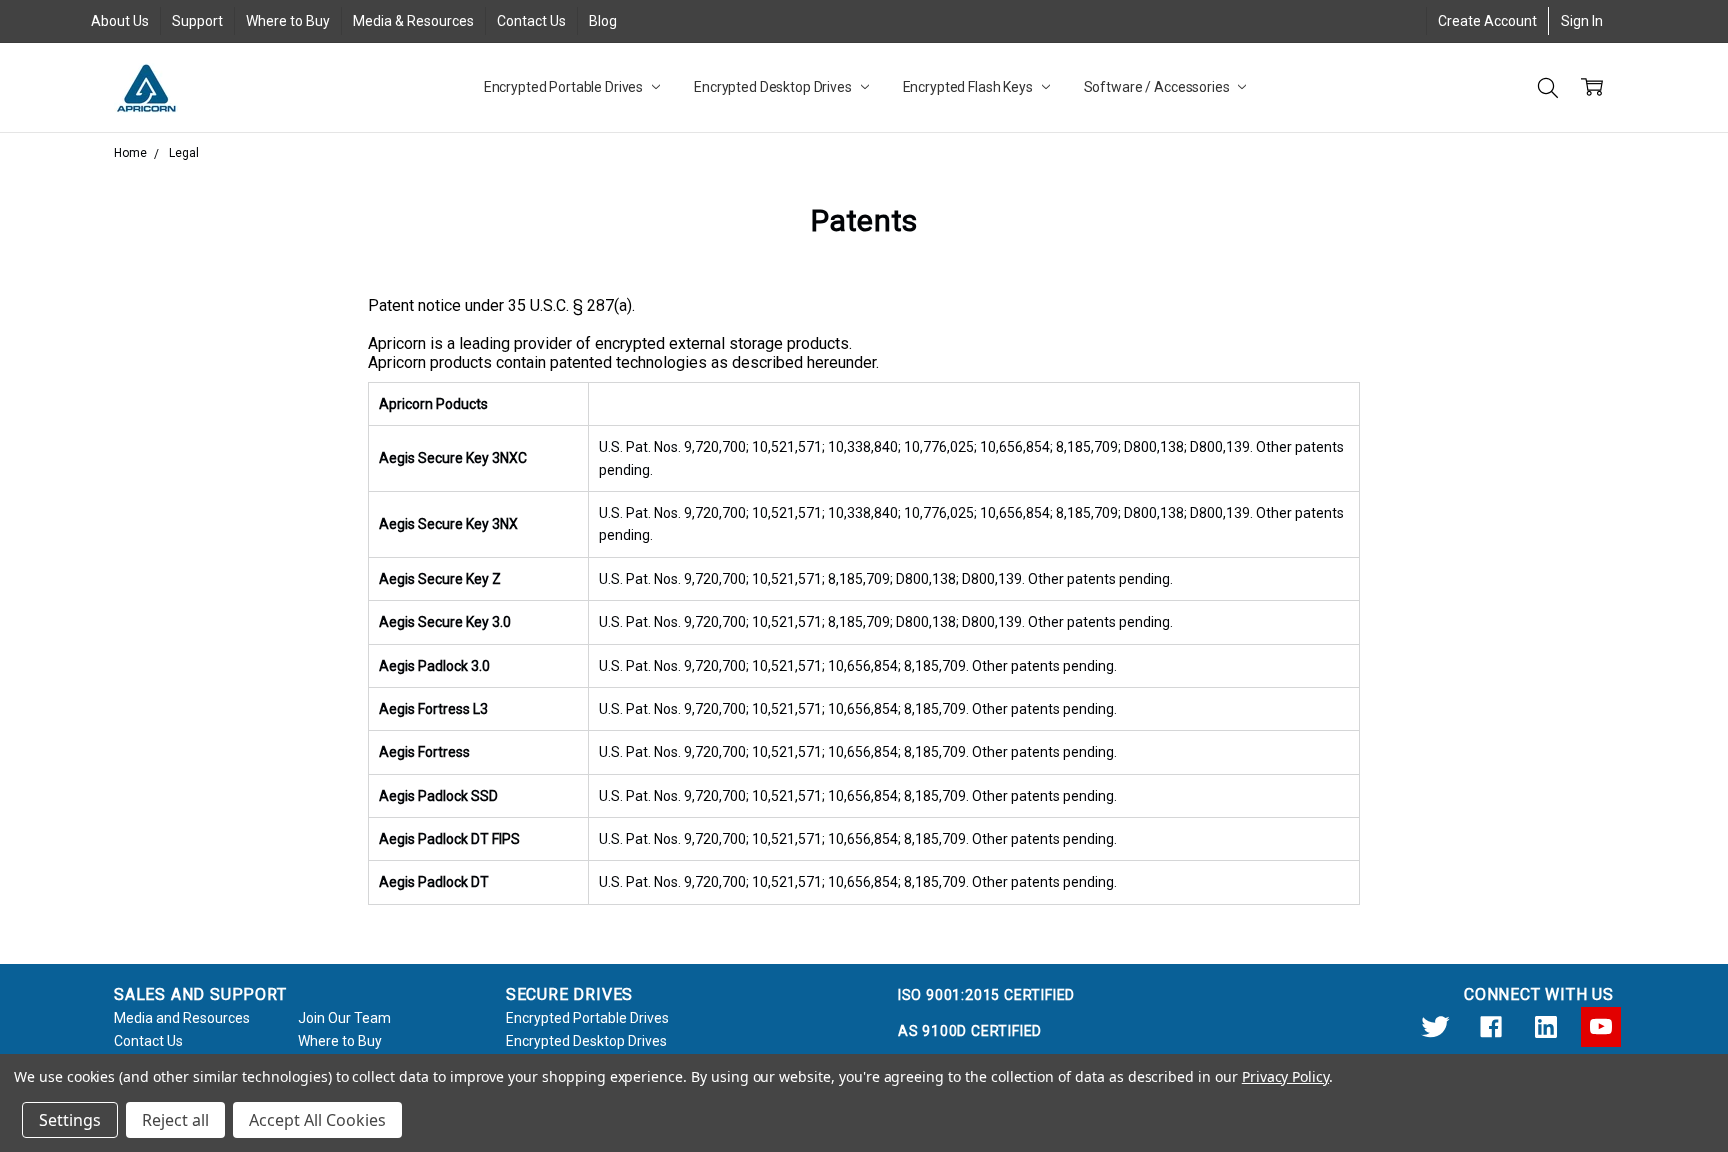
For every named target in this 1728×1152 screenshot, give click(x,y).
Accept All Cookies (317, 1120)
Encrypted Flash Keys (969, 87)
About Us (120, 21)
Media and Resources (182, 1018)
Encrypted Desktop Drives (774, 87)
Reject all (175, 1120)
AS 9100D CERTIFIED (970, 1031)
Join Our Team (344, 1018)
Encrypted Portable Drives (565, 87)
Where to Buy (288, 21)
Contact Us (531, 21)
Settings (70, 1120)
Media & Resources (413, 21)
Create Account (1487, 21)
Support (197, 21)
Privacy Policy (1285, 1076)
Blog (603, 21)
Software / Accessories (1158, 87)
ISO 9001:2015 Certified (986, 995)
